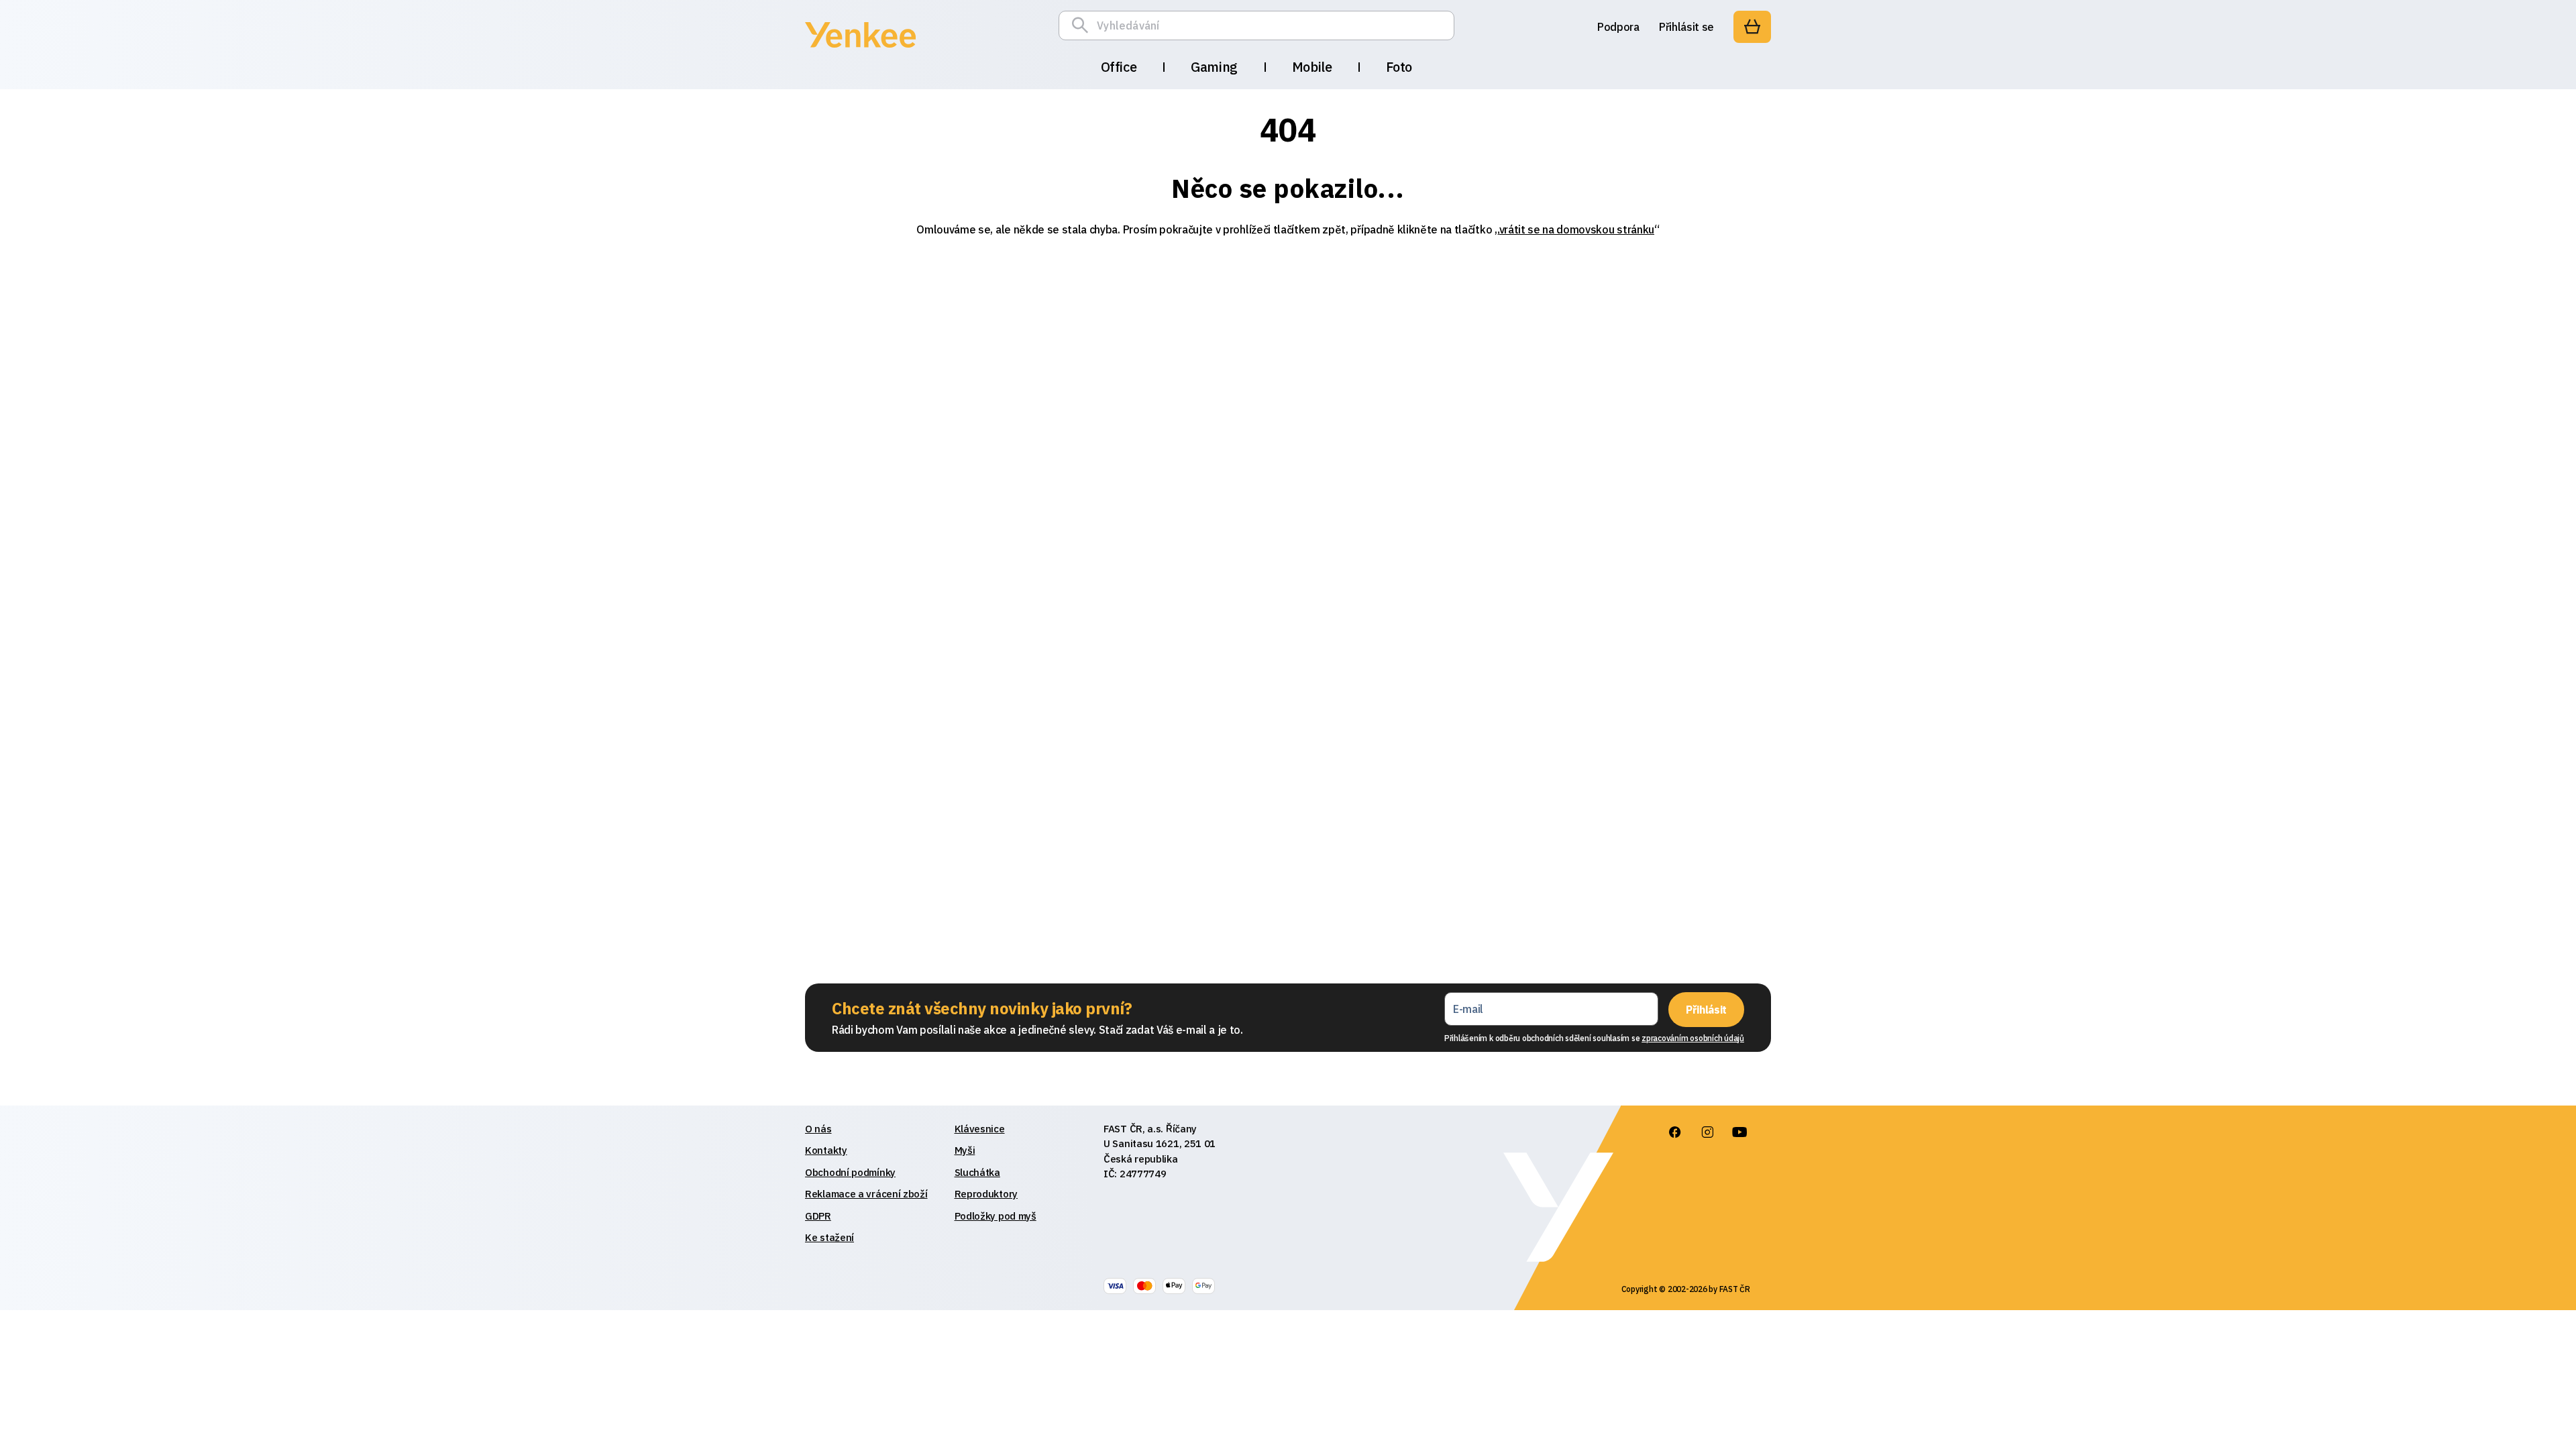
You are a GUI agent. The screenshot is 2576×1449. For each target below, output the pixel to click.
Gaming (1214, 67)
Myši (965, 1150)
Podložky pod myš (996, 1216)
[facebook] (1675, 1132)
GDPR (818, 1216)
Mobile (1312, 67)
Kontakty (826, 1150)
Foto (1399, 67)
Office (1119, 67)
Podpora (1618, 27)
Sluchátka (977, 1172)
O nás (818, 1129)
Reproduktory (986, 1194)
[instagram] (1707, 1132)
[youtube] (1739, 1132)
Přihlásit (1706, 1010)
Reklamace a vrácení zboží (866, 1194)
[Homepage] (860, 50)
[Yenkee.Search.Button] (1083, 25)
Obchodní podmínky (850, 1172)
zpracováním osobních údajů (1693, 1038)
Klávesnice (980, 1129)
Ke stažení (829, 1237)
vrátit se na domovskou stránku (1577, 229)
